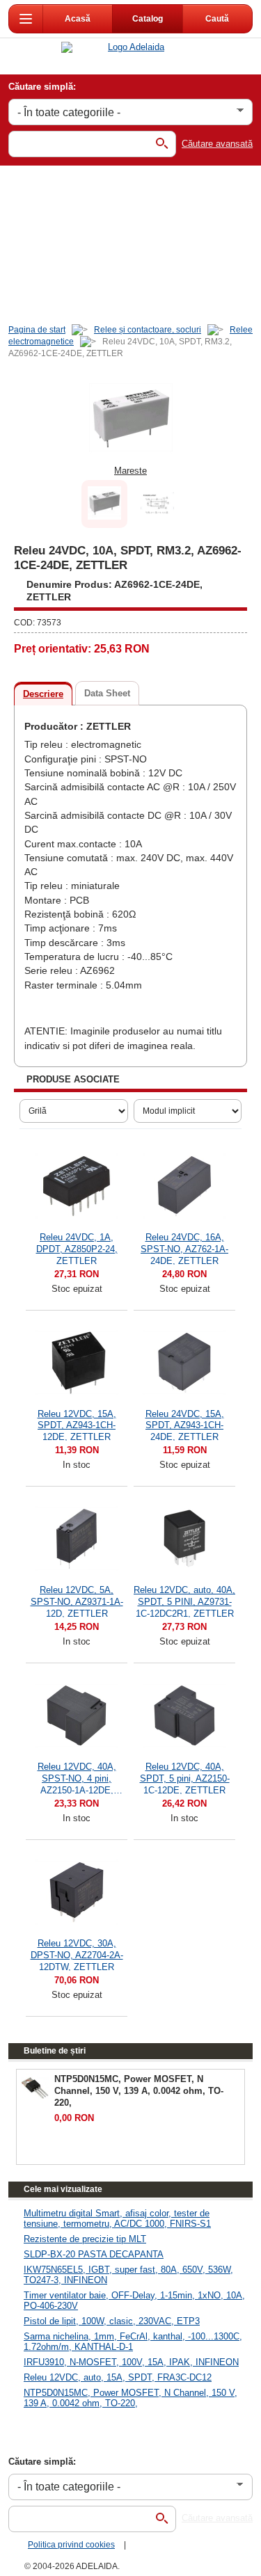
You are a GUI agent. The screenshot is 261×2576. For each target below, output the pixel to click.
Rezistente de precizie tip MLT (85, 2239)
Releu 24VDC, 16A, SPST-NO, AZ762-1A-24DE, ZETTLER (184, 1248)
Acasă (78, 19)
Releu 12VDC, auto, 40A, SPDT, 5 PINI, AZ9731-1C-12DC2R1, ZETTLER (184, 1601)
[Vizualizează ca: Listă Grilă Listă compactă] (74, 1111)
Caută (217, 19)
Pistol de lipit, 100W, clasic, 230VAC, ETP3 (112, 2321)
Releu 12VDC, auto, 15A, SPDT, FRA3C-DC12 (118, 2377)
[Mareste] (131, 417)
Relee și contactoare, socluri (148, 330)
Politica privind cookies (71, 2545)
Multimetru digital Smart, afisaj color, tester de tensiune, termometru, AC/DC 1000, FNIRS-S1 (117, 2218)
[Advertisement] (130, 242)
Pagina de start (37, 330)
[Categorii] (26, 19)
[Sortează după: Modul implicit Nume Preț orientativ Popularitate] (188, 1111)
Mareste (130, 471)
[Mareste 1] (104, 504)
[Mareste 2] (157, 504)
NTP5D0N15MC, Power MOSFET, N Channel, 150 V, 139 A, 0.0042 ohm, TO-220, (130, 2398)
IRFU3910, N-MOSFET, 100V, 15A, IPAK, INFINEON (131, 2362)
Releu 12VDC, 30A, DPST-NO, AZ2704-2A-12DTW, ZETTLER (77, 1954)
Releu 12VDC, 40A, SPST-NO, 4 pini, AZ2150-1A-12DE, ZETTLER (77, 1778)
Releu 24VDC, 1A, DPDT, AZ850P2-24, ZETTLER (77, 1248)
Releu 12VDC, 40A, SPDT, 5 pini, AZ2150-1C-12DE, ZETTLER (185, 1778)
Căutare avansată (217, 144)
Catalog (148, 19)
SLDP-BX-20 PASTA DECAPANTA (94, 2254)
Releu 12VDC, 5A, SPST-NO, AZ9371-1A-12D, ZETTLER (77, 1601)
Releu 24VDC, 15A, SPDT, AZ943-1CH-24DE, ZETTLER (185, 1425)
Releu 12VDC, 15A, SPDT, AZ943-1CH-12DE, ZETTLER (77, 1425)
